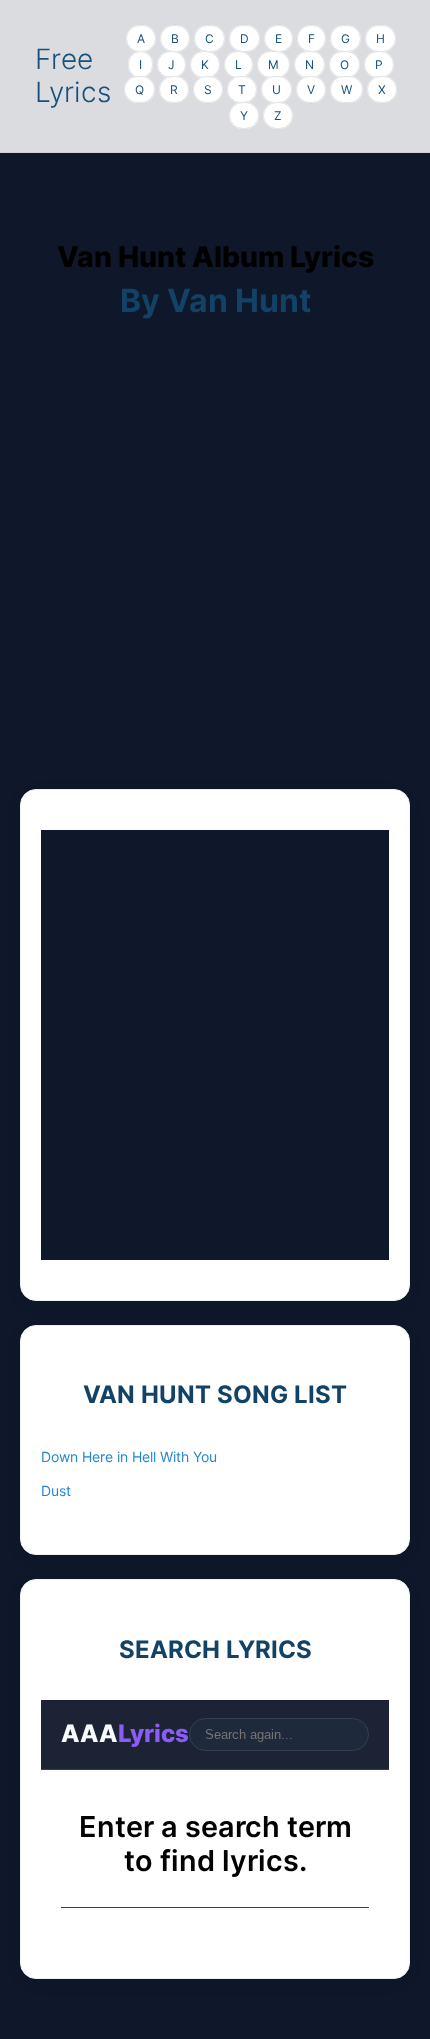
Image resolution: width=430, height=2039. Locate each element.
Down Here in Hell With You (129, 1456)
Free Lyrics (73, 76)
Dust (56, 1490)
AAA (125, 1733)
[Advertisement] (215, 574)
